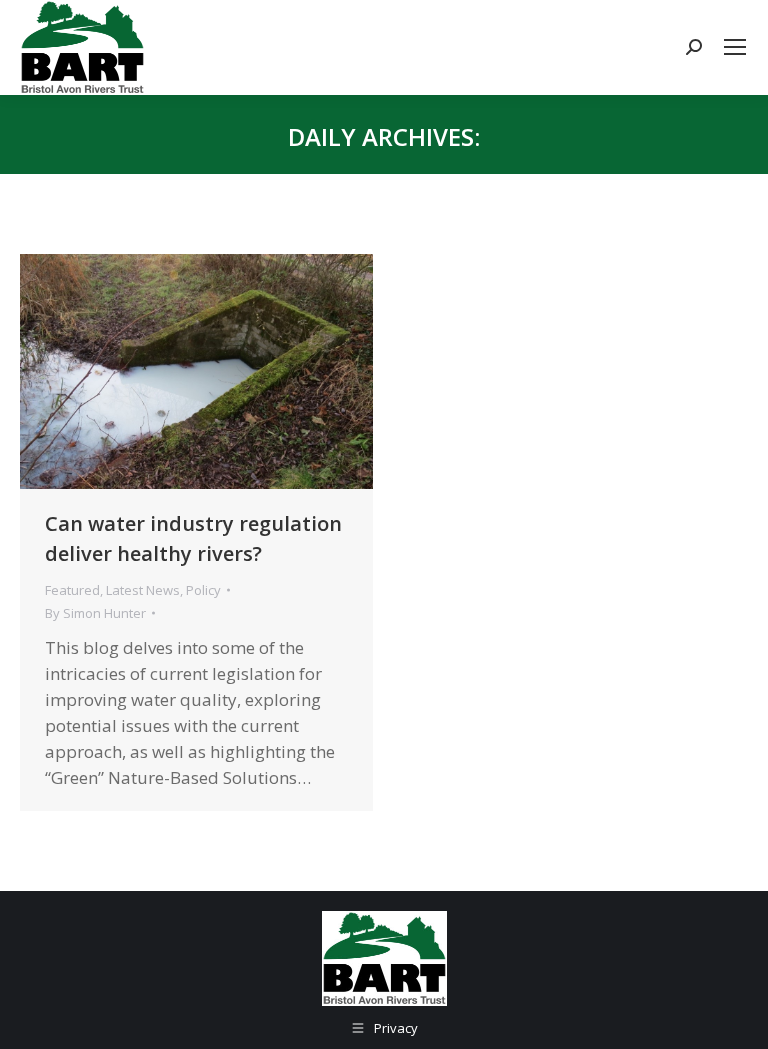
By (95, 613)
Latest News (143, 590)
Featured (72, 590)
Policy (203, 590)
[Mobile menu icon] (735, 47)
